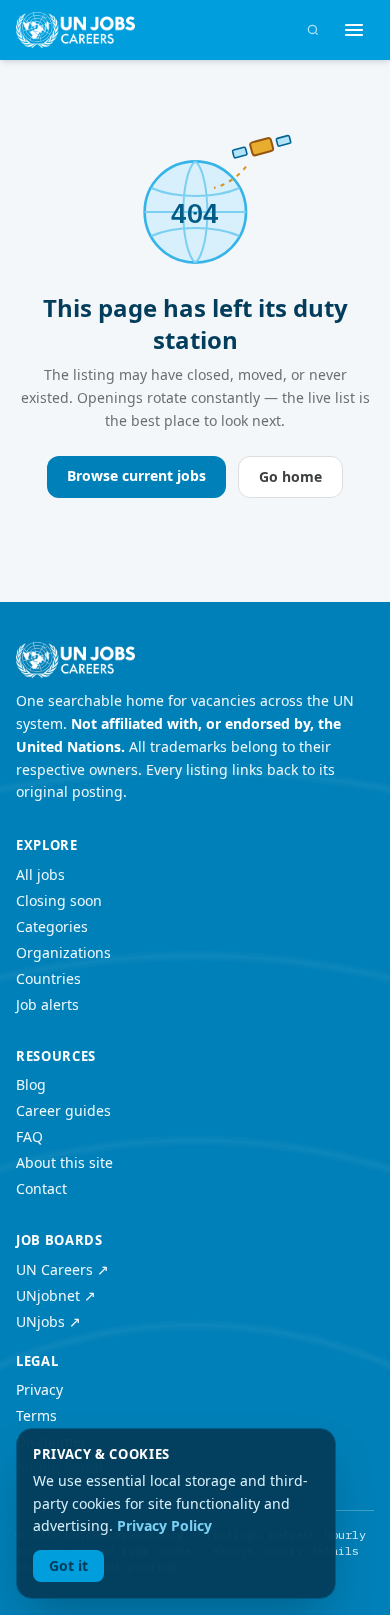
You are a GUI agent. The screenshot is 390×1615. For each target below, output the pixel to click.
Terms (36, 1415)
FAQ (29, 1136)
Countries (48, 978)
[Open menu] (354, 30)
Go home (290, 476)
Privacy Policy (164, 1525)
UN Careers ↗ (62, 1269)
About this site (64, 1162)
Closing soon (59, 900)
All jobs (40, 874)
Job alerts (47, 1004)
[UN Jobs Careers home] (75, 30)
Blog (31, 1084)
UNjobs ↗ (48, 1321)
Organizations (63, 952)
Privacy (39, 1389)
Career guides (63, 1110)
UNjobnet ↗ (56, 1295)
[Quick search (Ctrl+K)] (313, 30)
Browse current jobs (136, 475)
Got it (68, 1565)
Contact (41, 1188)
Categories (52, 926)
